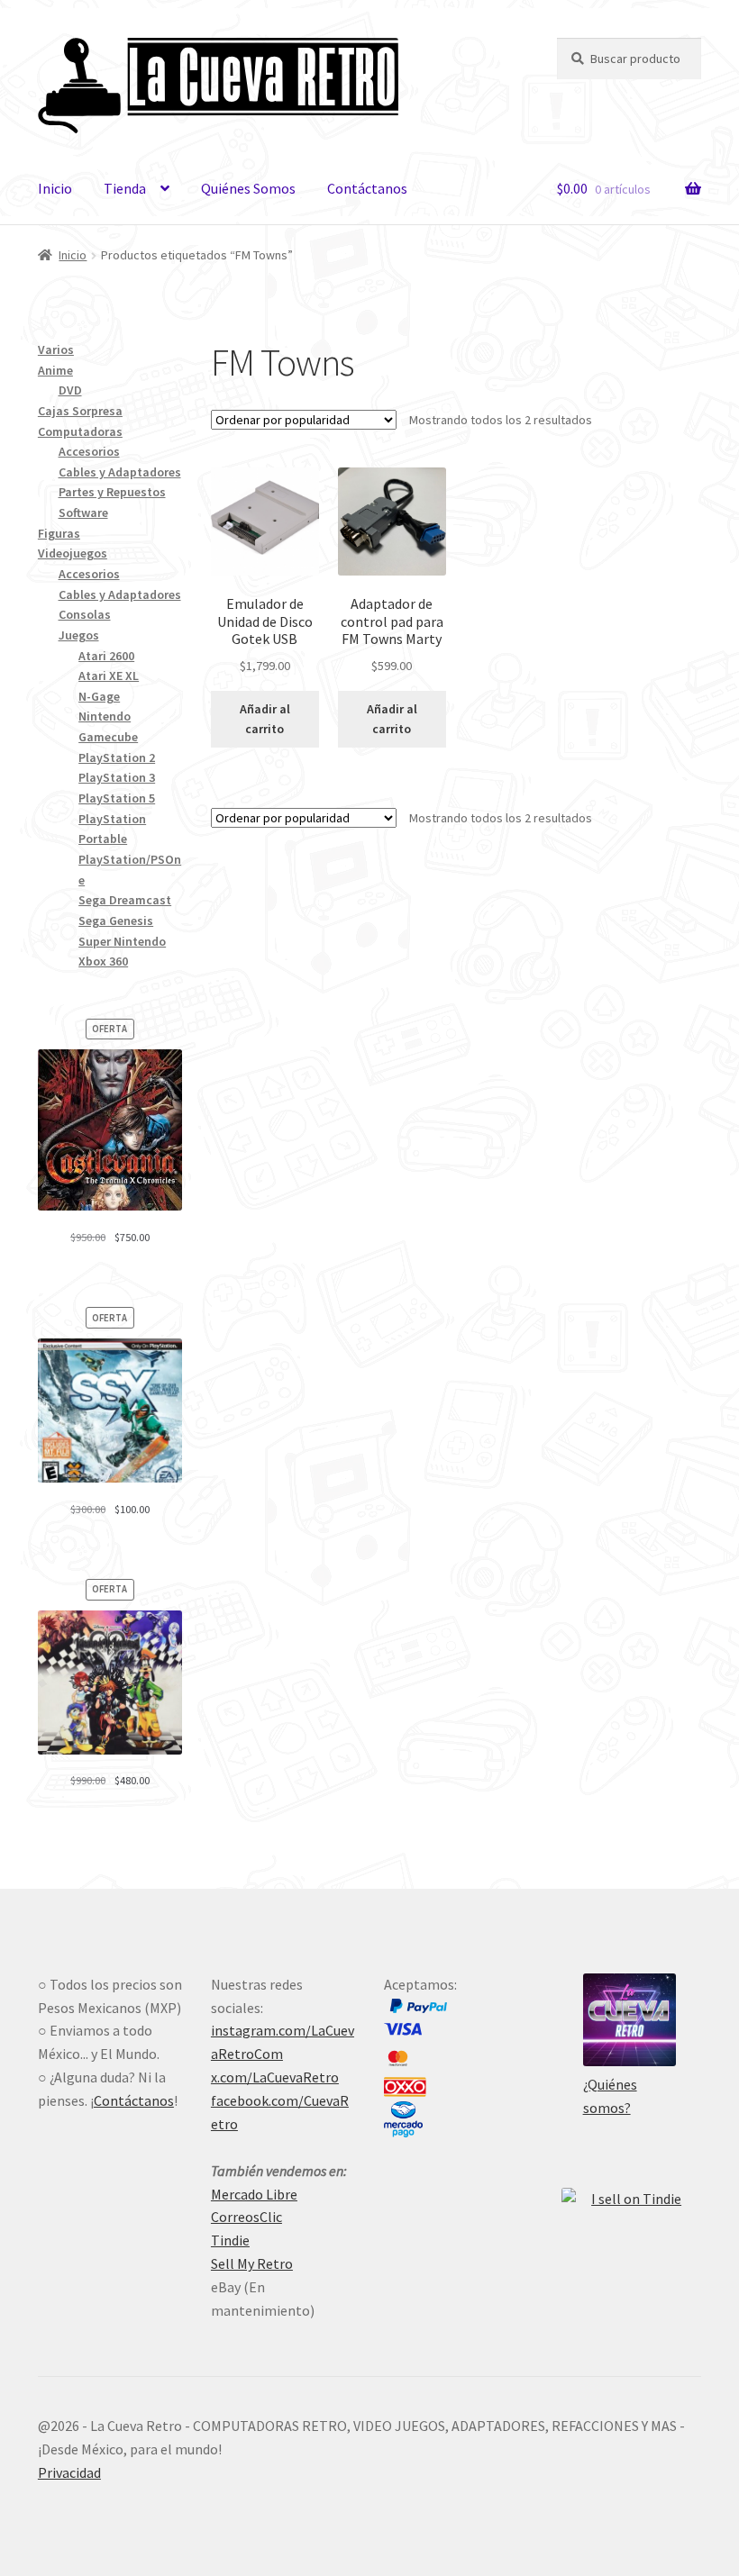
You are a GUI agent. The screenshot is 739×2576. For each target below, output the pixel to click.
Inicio (55, 188)
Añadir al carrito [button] (265, 719)
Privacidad (69, 2472)
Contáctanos (367, 188)
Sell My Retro (252, 2263)
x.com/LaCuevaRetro (275, 2077)
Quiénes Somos (248, 188)
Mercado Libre (254, 2194)
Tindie (230, 2240)
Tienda (125, 188)
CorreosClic (246, 2217)
